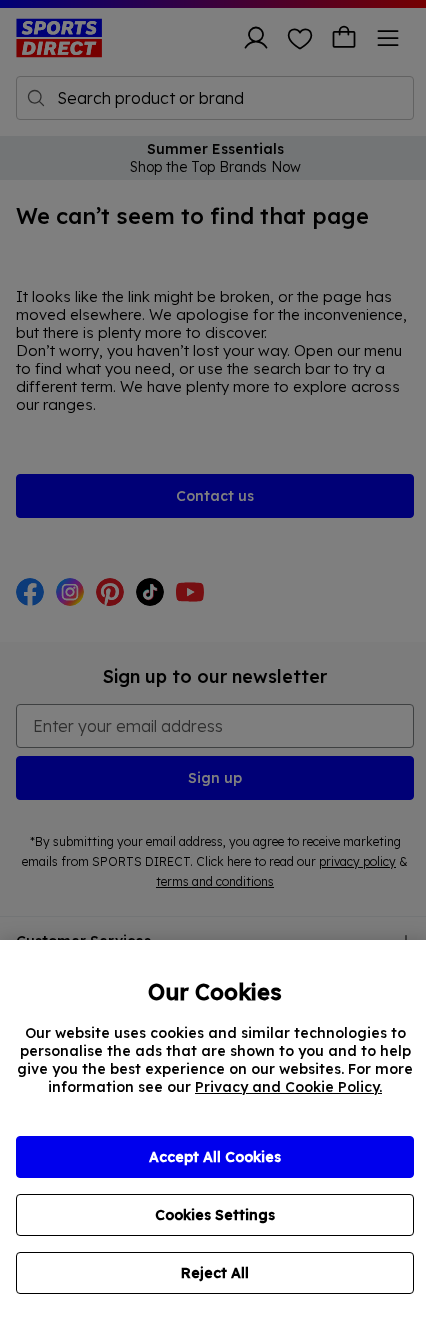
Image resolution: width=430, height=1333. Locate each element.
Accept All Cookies (215, 1157)
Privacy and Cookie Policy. (288, 1087)
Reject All (215, 1273)
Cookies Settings (215, 1215)
